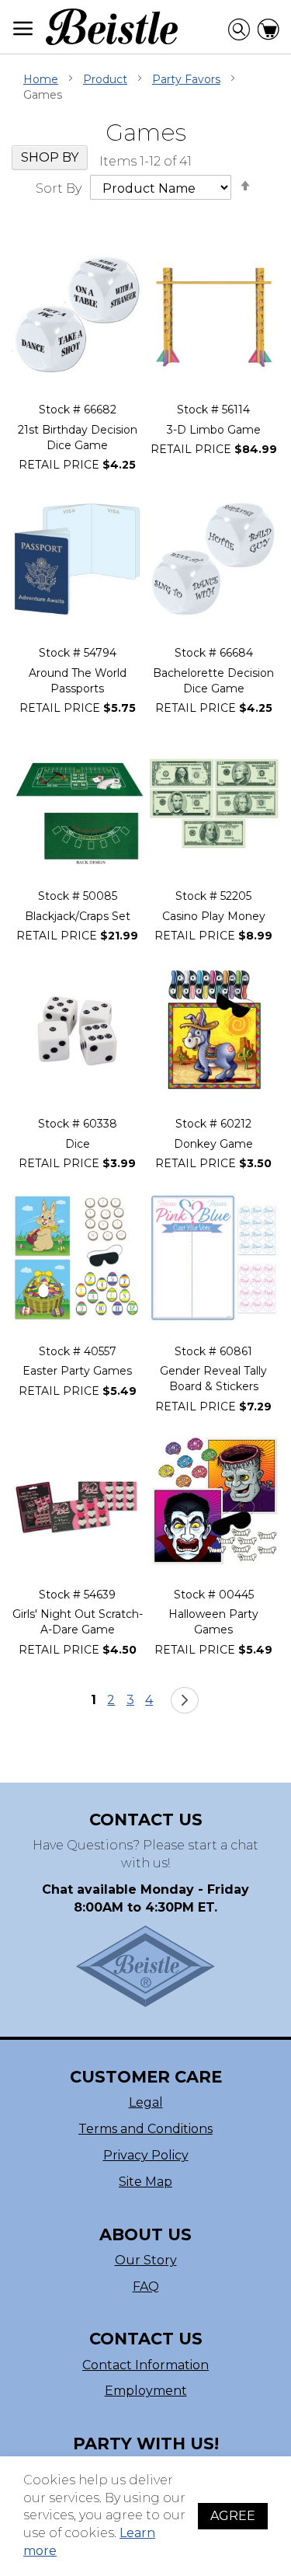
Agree (233, 2516)
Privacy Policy (146, 2155)
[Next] (185, 1700)
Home (41, 79)
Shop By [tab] (50, 157)
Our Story (146, 2260)
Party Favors (186, 79)
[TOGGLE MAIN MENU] (23, 28)
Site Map (145, 2182)
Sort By (59, 188)
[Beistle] (112, 27)
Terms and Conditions (145, 2129)
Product (105, 79)
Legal (146, 2102)
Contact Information (145, 2365)
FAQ (146, 2287)
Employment (146, 2391)
